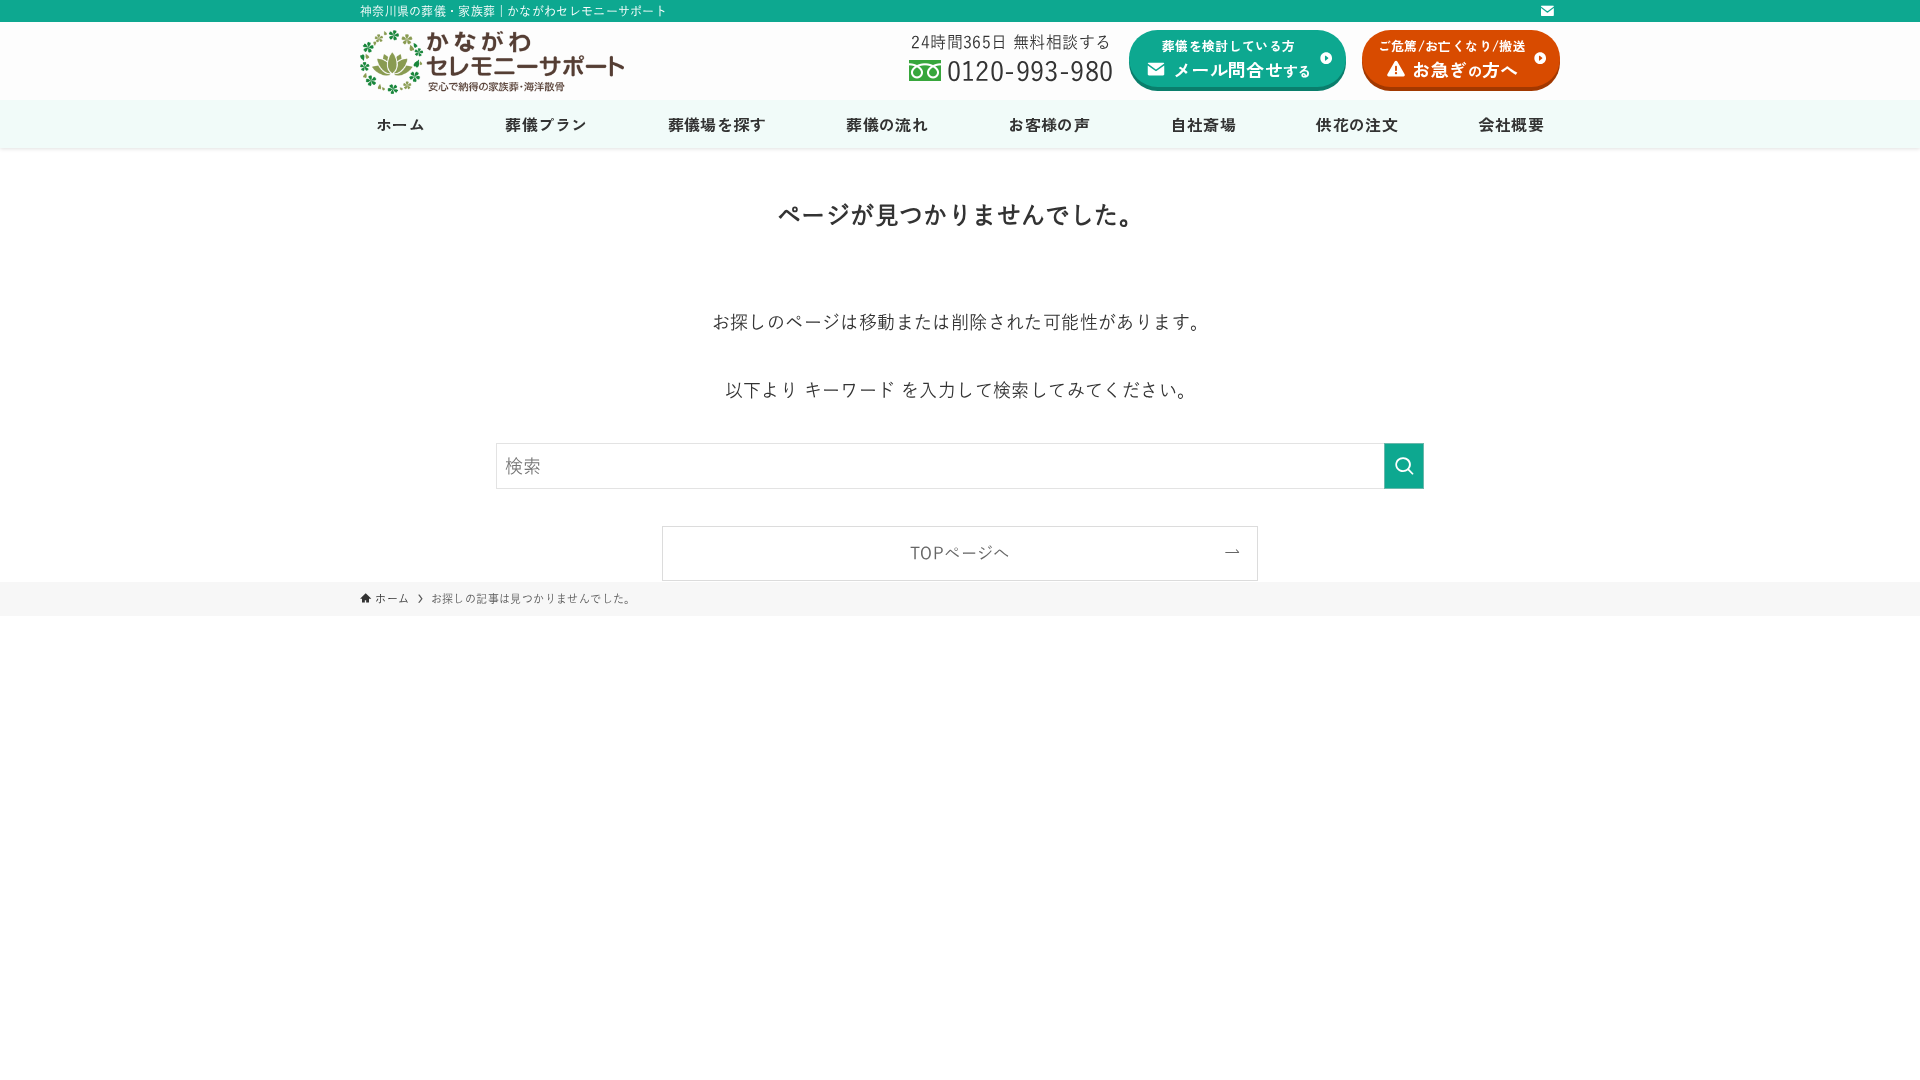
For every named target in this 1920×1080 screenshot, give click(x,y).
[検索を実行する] (1404, 466)
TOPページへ (960, 553)
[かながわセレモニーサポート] (513, 62)
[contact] (1547, 11)
